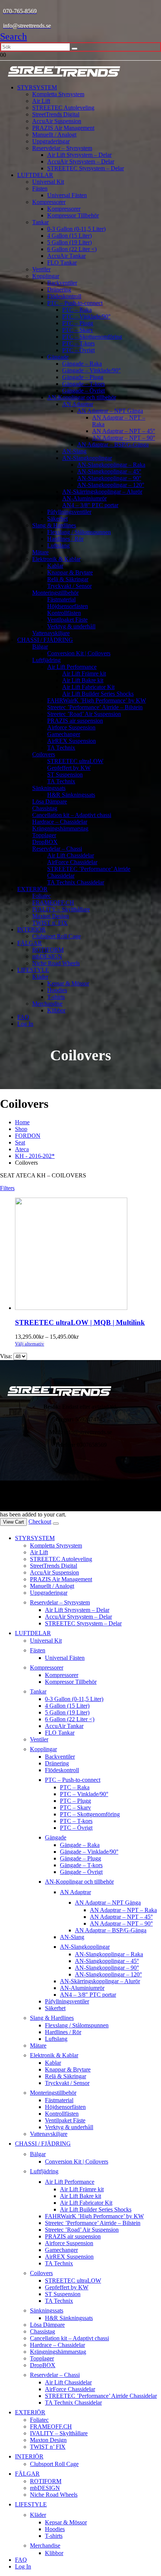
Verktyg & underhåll (71, 626)
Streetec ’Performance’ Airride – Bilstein (95, 707)
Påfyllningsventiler (69, 512)
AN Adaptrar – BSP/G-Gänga (113, 444)
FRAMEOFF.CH (53, 903)
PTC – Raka (77, 310)
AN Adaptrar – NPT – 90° (124, 438)
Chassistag (45, 808)
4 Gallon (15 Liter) (69, 236)
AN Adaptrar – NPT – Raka (123, 1910)
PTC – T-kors (78, 343)
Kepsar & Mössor (68, 983)
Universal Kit (48, 182)
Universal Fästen (67, 195)
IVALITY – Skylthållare (61, 909)
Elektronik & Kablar (56, 559)
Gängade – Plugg (83, 377)
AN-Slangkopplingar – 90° (109, 478)
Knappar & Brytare (70, 572)
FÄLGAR (30, 943)
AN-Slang (74, 451)
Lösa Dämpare (50, 801)
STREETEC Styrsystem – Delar (86, 168)
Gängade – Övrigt (83, 391)
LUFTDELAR (35, 175)
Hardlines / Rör (65, 539)
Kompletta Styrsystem (58, 94)
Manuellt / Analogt (54, 135)
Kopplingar (46, 276)
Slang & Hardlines (54, 525)
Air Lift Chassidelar (71, 855)
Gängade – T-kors (83, 384)
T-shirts (56, 997)
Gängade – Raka (82, 364)
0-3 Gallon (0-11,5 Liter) (76, 229)
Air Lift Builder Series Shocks (98, 694)
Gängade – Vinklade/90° (91, 370)
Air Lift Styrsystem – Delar (79, 155)
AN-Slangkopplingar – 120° (111, 485)
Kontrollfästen (64, 613)
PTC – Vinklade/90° (86, 316)
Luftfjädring (46, 660)
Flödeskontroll (64, 296)
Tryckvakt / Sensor (69, 586)
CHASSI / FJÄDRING (45, 640)
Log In (25, 1024)
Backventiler (62, 283)
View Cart (13, 1522)
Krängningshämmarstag (60, 828)
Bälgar (40, 647)
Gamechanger (64, 734)
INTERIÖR (31, 929)
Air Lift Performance (72, 667)
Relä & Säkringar (68, 579)
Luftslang (58, 545)
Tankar (40, 222)
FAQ (23, 1017)
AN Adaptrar (78, 404)
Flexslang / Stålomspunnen (79, 532)
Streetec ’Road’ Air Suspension (84, 714)
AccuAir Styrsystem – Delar (81, 161)
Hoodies (57, 990)
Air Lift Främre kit (84, 673)
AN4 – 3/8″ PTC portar (90, 505)
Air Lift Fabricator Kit (88, 687)
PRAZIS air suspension (75, 721)
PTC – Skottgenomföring (92, 337)
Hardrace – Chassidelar (60, 822)
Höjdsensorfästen (68, 606)
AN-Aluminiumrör (84, 498)
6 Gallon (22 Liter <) (72, 249)
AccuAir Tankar (66, 256)
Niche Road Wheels (56, 963)
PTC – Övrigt (78, 350)
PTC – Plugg (78, 323)
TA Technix (61, 748)
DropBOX (45, 842)
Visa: (7, 1356)
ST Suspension (65, 775)
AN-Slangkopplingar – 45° (109, 471)
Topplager (44, 835)
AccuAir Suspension (57, 121)
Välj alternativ (30, 1344)
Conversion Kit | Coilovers (79, 653)
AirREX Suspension (72, 741)
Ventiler (41, 269)
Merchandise (47, 1004)
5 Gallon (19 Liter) (69, 242)
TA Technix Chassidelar (76, 882)
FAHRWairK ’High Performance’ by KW (97, 700)
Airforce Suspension (71, 727)
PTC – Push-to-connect (75, 303)
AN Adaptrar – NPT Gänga (110, 411)
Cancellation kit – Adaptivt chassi (72, 815)
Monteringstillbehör (55, 593)
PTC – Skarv (78, 330)
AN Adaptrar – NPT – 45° (124, 431)
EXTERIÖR (32, 889)
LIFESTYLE (33, 970)
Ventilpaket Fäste (67, 620)
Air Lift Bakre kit (83, 680)
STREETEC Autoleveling (63, 108)
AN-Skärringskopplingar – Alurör (102, 492)
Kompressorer (49, 202)
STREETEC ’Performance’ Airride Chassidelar (101, 2396)
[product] (88, 1255)
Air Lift (41, 101)
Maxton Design (51, 916)
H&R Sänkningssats (71, 795)
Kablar (55, 566)
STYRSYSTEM (37, 87)
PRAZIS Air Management (63, 128)
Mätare (40, 552)
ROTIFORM (48, 950)
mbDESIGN (47, 956)
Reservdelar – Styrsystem (62, 148)
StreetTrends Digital (56, 114)
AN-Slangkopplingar (87, 458)
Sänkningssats (49, 788)
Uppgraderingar (51, 141)
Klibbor (56, 1010)
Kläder (40, 977)
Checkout (40, 1522)
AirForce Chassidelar (72, 862)
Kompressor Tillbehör (73, 215)
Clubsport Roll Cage (57, 936)
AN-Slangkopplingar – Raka (111, 465)
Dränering (59, 289)
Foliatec (42, 896)
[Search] (75, 49)
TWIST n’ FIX (50, 923)
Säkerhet (57, 519)
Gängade (58, 357)
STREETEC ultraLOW (75, 761)
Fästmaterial (61, 599)
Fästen (40, 188)
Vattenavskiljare (51, 633)
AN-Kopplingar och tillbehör (82, 397)
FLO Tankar (62, 263)
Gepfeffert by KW (69, 768)
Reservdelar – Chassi (57, 849)
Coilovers (44, 754)
